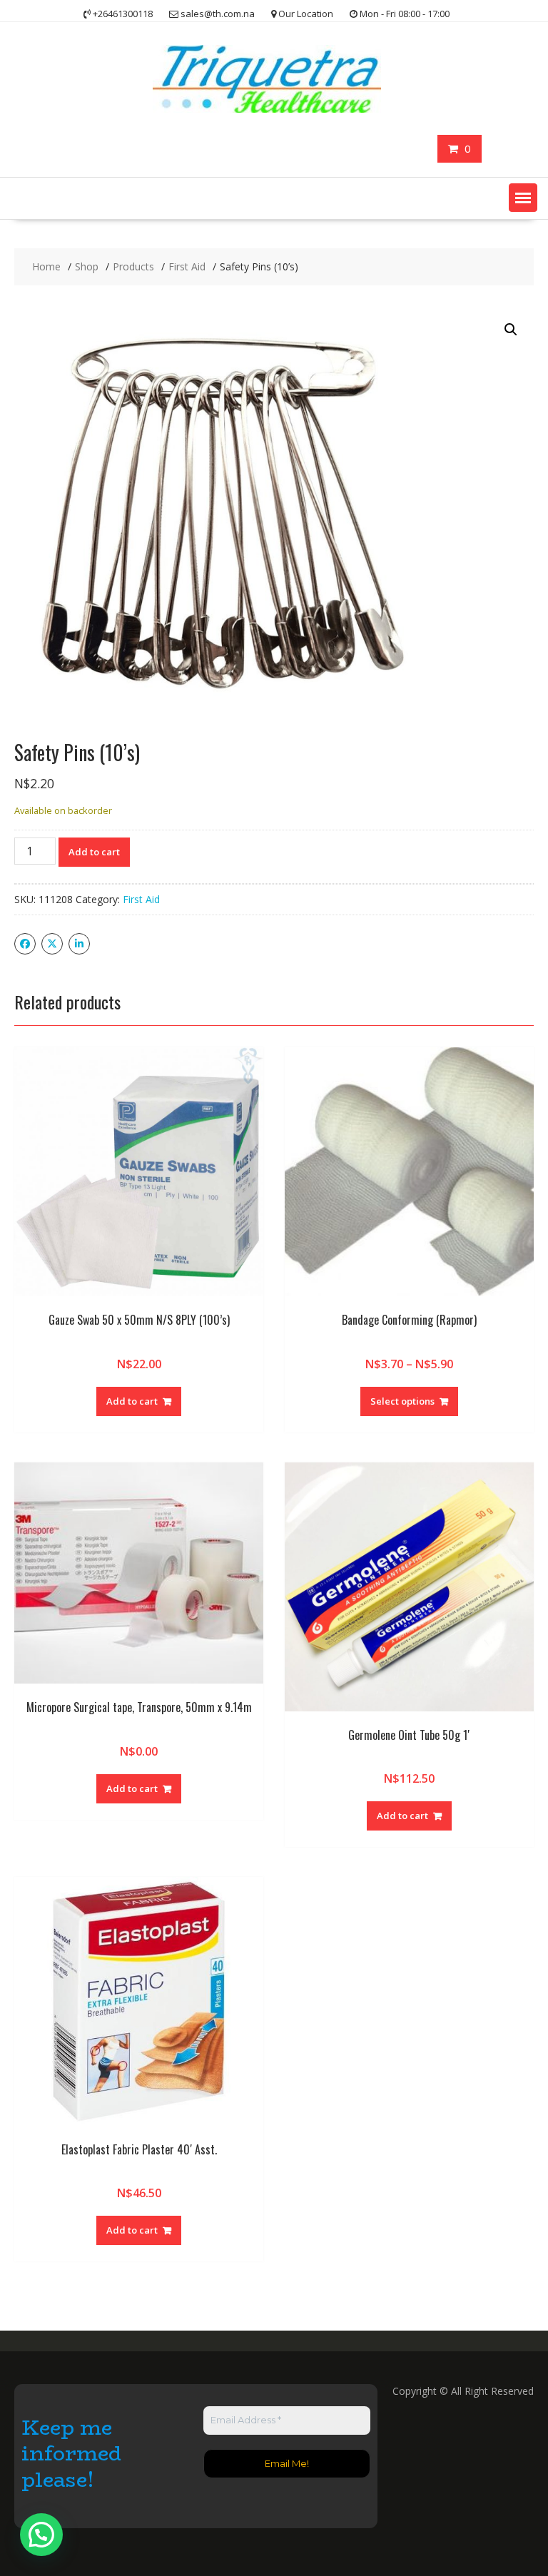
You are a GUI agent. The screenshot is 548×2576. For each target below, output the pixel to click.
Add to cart (94, 852)
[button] (523, 198)
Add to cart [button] (132, 1401)
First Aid (141, 899)
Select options (402, 1401)
